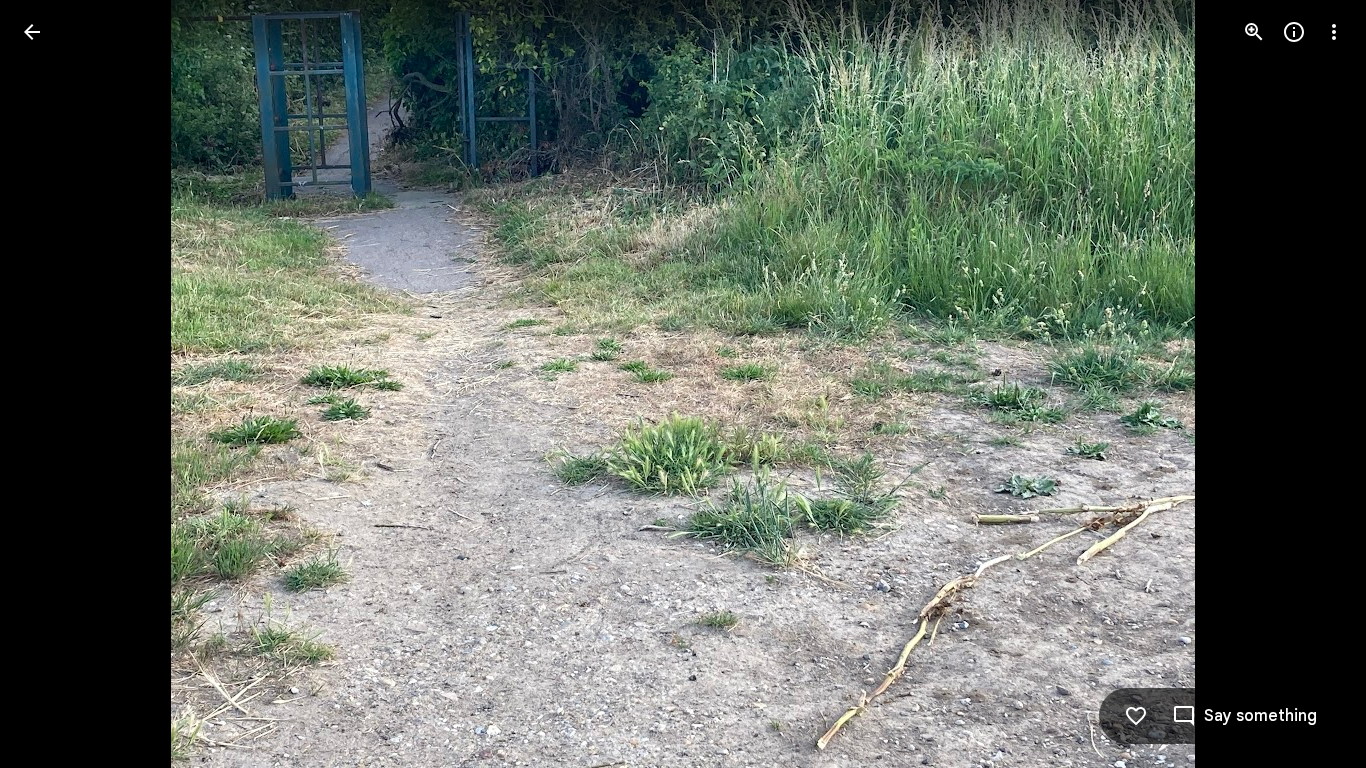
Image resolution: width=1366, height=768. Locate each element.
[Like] (1136, 716)
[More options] (1334, 32)
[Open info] (1294, 32)
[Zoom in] (1254, 32)
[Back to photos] (32, 32)
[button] (56, 384)
